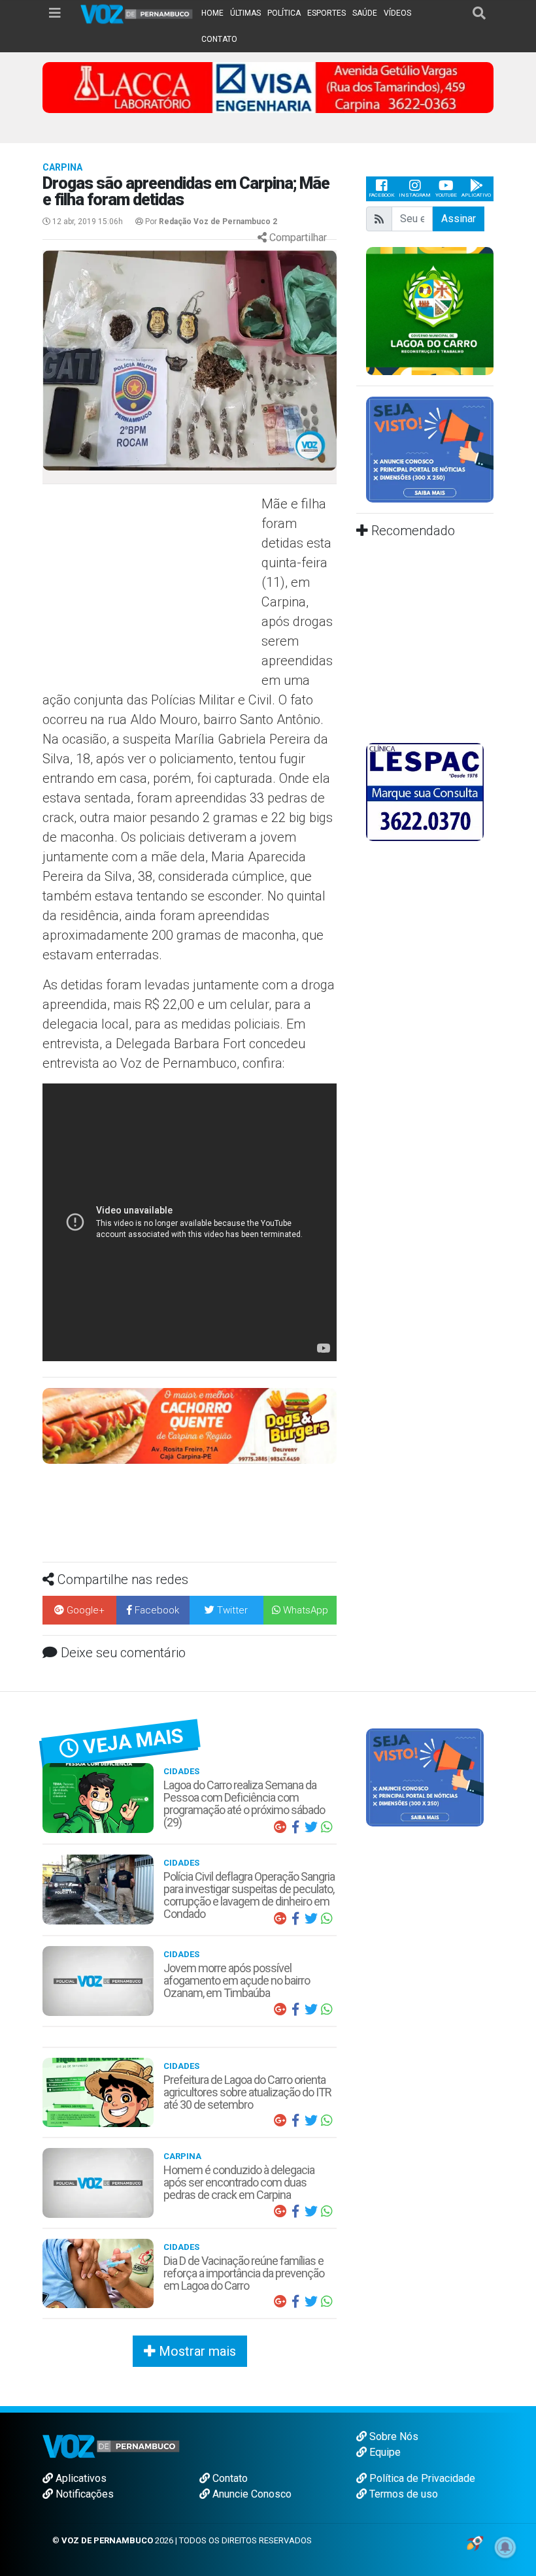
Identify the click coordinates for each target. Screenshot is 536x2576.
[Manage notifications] (505, 2547)
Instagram (415, 195)
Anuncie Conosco (251, 2494)
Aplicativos (80, 2478)
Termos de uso (402, 2494)
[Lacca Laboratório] (268, 87)
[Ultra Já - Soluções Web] (475, 2542)
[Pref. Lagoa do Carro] (430, 310)
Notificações (83, 2494)
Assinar (459, 219)
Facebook (381, 195)
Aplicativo (476, 195)
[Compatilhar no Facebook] (295, 1827)
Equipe (384, 2452)
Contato (229, 2478)
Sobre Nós (393, 2436)
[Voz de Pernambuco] (137, 13)
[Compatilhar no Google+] (280, 1827)
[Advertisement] (150, 589)
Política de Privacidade (421, 2478)
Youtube (446, 195)
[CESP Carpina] (190, 1432)
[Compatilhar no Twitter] (311, 1827)
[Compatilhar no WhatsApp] (327, 1827)
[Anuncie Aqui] (430, 449)
